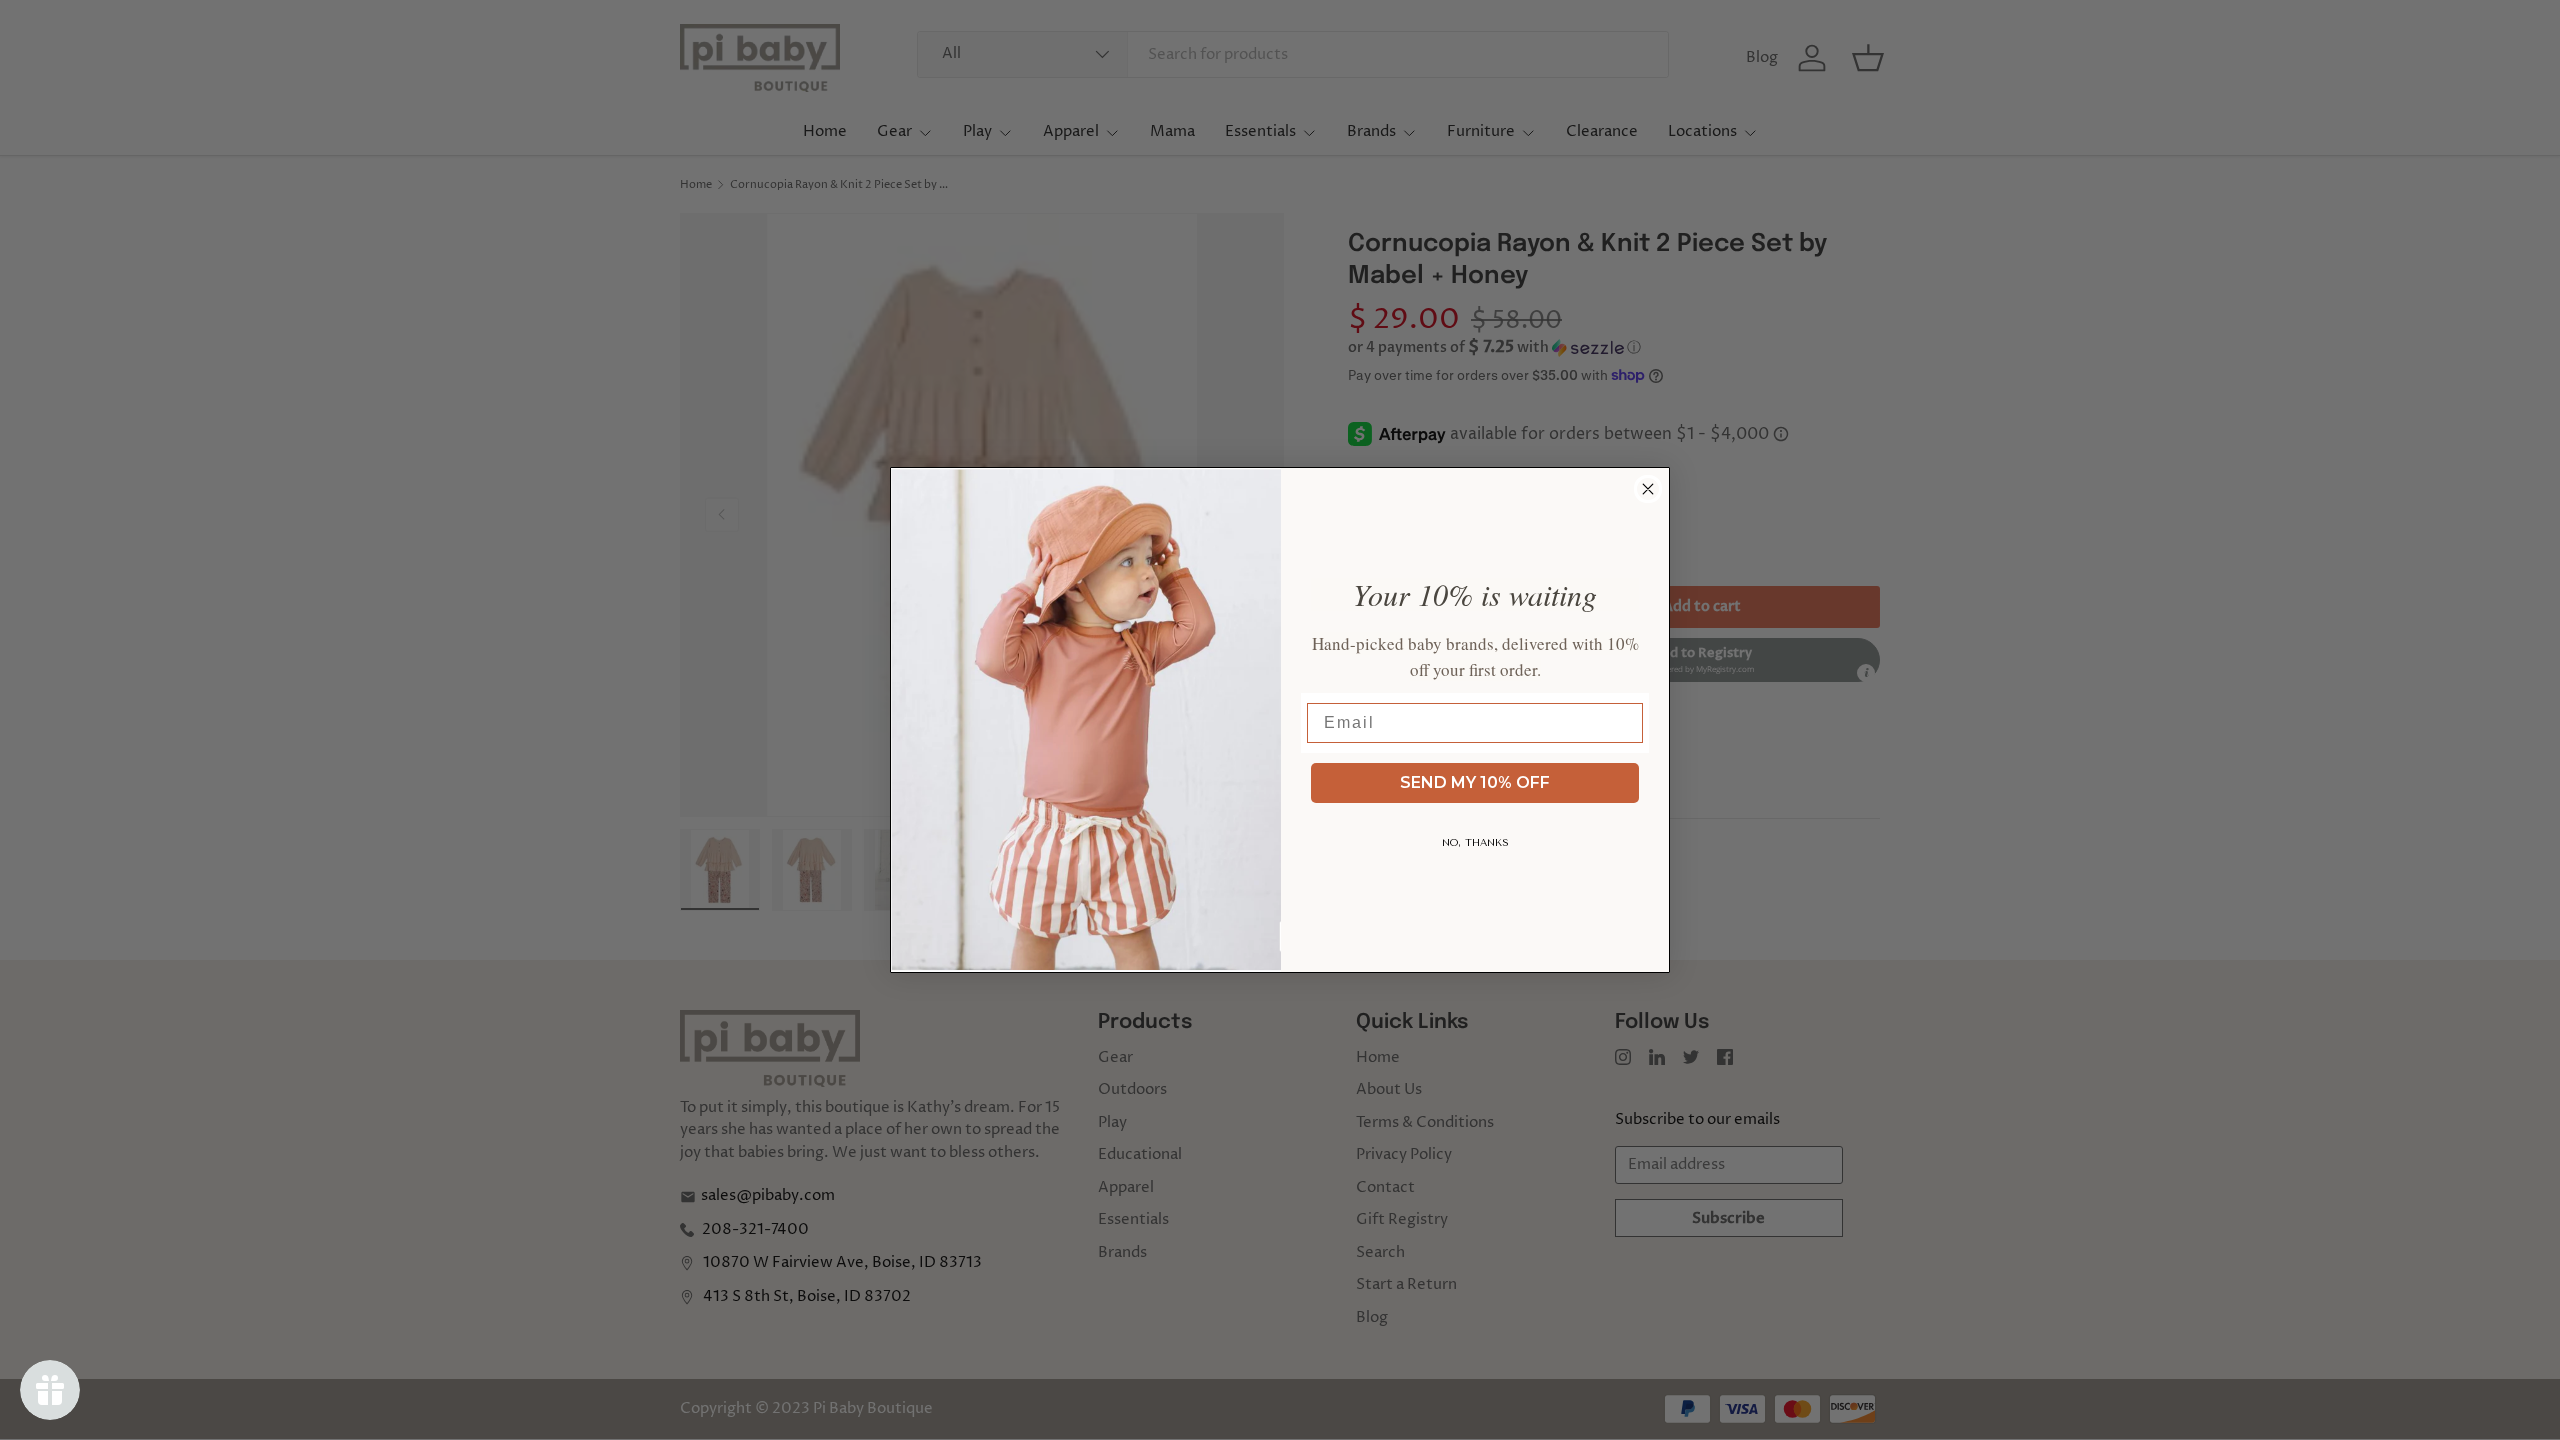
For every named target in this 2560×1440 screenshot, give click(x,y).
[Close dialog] (1648, 489)
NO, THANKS (1475, 843)
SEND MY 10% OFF (1475, 782)
